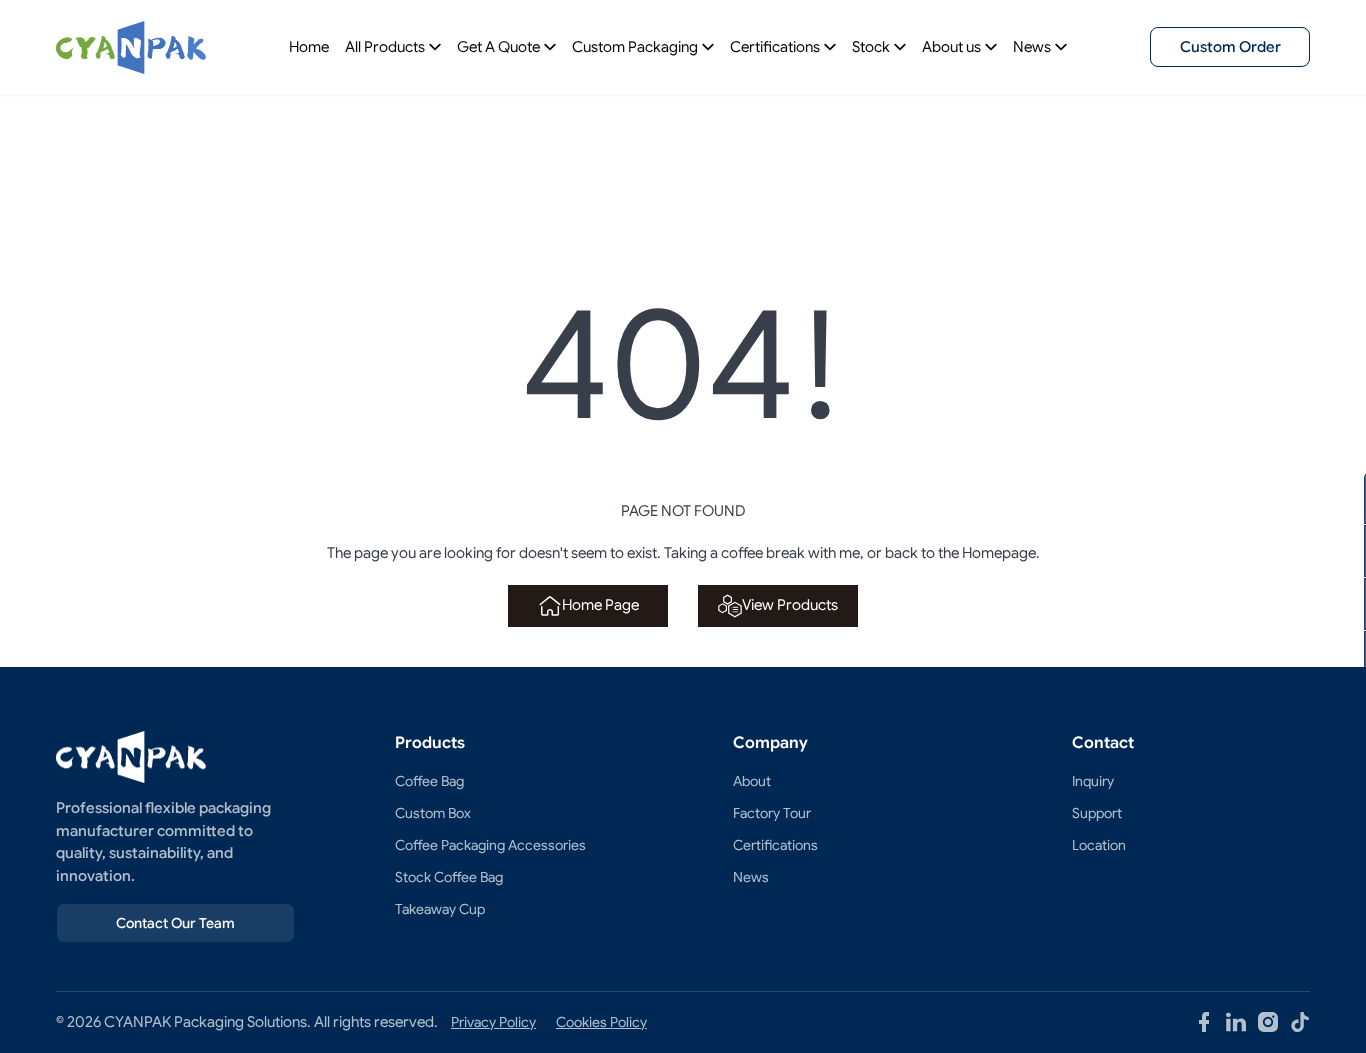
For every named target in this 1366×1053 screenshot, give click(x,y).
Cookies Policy (601, 1022)
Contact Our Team (175, 923)
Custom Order (1230, 47)
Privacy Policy (493, 1022)
